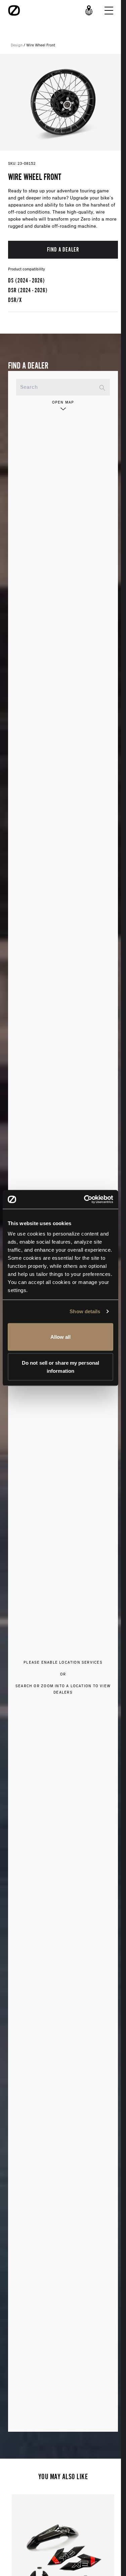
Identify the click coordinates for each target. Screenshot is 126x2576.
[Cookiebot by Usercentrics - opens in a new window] (85, 1200)
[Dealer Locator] (89, 10)
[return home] (14, 10)
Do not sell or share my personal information (60, 1367)
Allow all (61, 1337)
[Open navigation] (109, 10)
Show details (85, 1311)
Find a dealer (63, 249)
